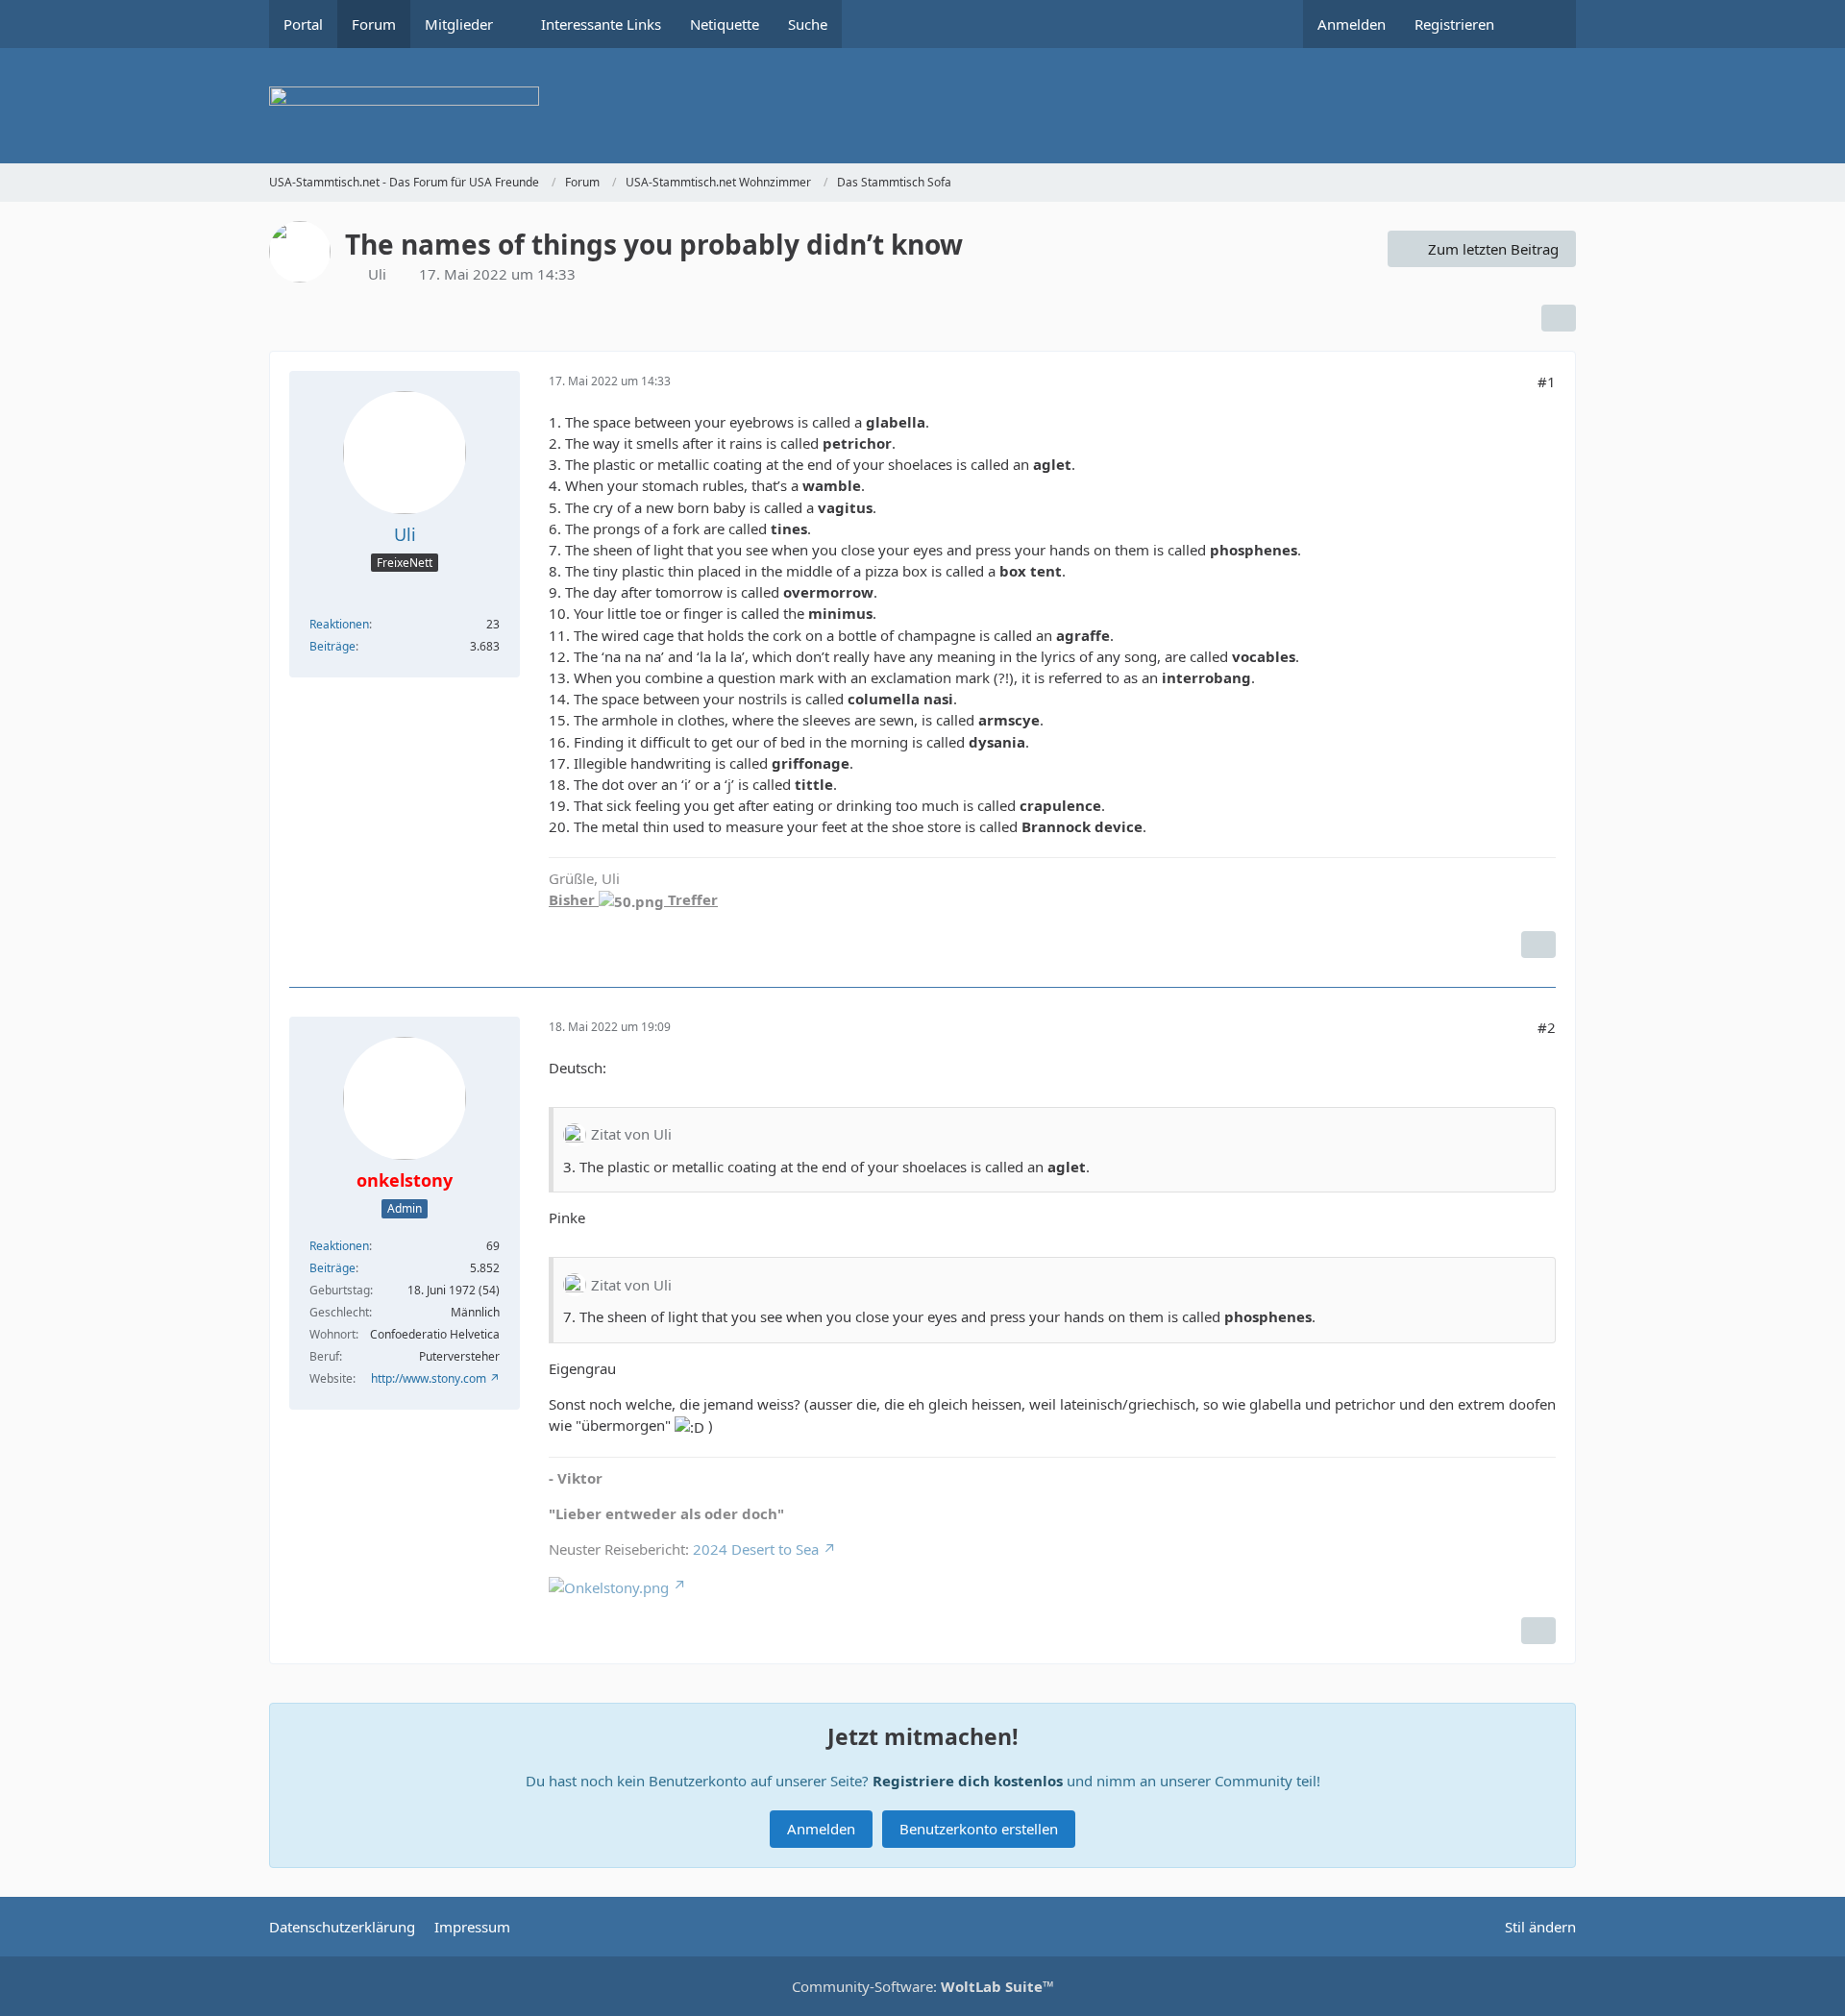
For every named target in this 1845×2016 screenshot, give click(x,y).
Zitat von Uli (631, 1134)
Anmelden (1352, 24)
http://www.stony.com (429, 1378)
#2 (1547, 1027)
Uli (377, 274)
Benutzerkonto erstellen (979, 1829)
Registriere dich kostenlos (968, 1781)
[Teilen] (1559, 318)
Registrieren (1454, 24)
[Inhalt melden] (1538, 945)
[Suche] (1542, 24)
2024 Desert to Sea (756, 1549)
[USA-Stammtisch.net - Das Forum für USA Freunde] (922, 106)
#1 (1547, 381)
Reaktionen (339, 624)
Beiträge (332, 646)
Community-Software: (923, 1986)
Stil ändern (1540, 1927)
